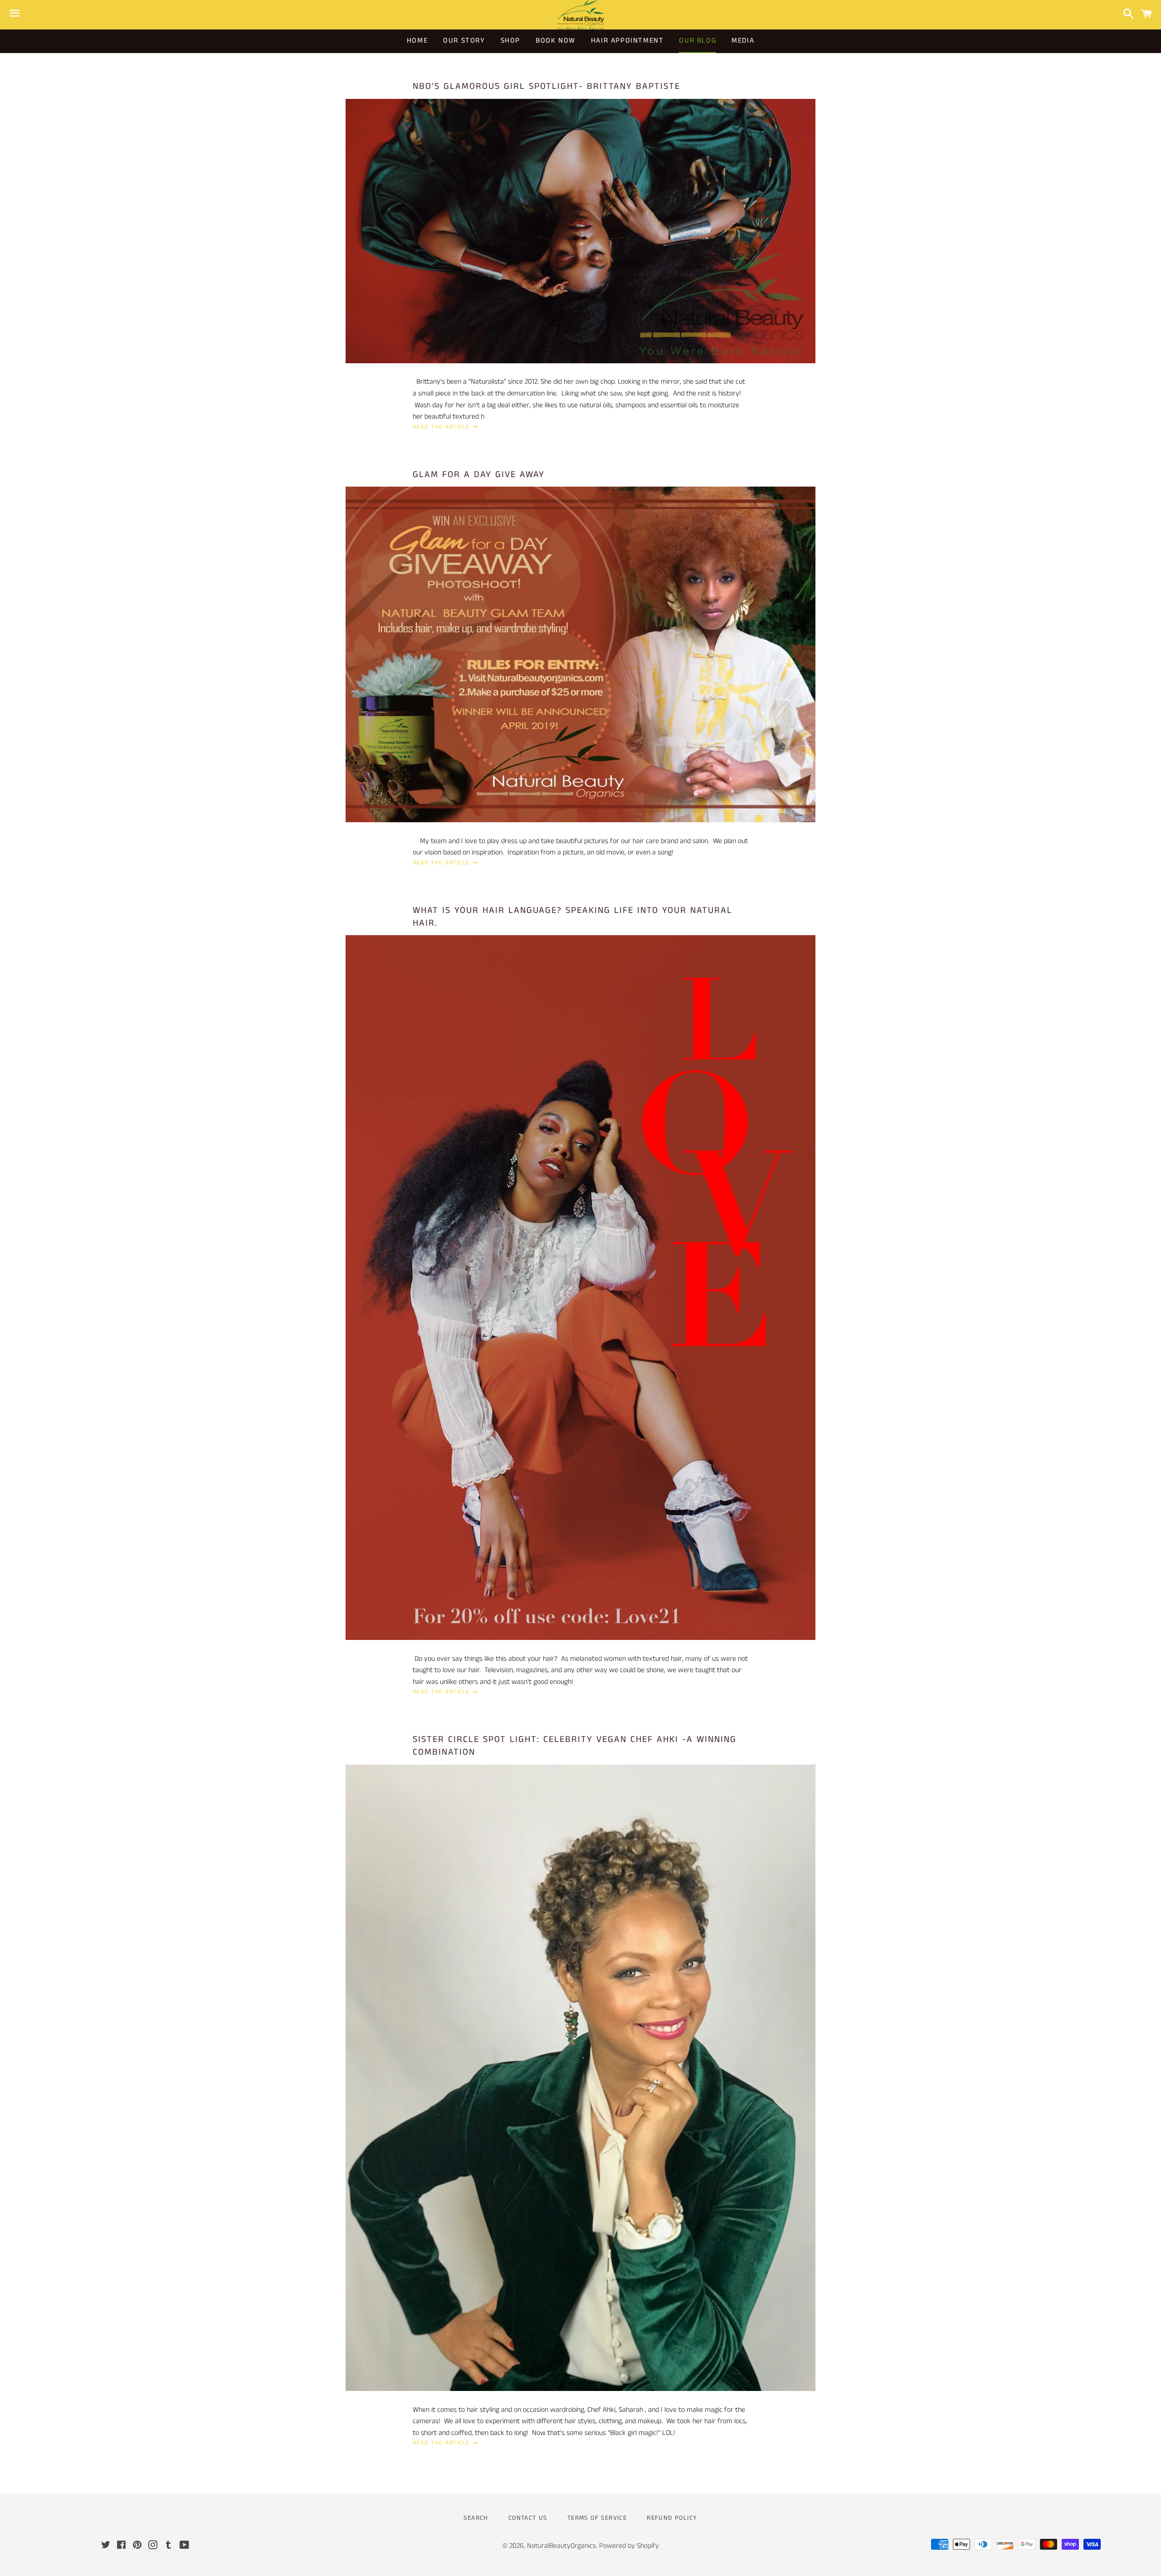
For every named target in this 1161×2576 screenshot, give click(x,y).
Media (743, 41)
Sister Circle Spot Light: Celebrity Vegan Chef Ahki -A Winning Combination (575, 1746)
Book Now (556, 41)
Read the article (442, 427)
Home (417, 41)
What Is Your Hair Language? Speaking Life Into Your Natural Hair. (573, 917)
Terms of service (597, 2518)
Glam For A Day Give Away (479, 475)
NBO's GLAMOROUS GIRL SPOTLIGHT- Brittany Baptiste (546, 86)
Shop (510, 41)
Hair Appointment (627, 41)
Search (476, 2518)
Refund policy (672, 2518)
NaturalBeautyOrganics (561, 2546)
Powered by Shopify (629, 2546)
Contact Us (528, 2518)
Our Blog (698, 41)
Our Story (464, 41)
